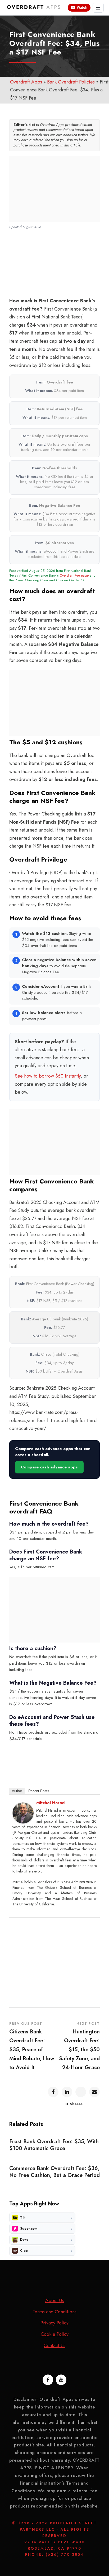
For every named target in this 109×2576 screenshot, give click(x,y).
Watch (82, 8)
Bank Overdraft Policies (71, 82)
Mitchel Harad (50, 1803)
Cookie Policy (55, 2334)
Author (17, 1791)
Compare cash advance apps (49, 1467)
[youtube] (61, 2380)
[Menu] (98, 8)
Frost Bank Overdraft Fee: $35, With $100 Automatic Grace (54, 2145)
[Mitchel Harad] (23, 1813)
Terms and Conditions (54, 2312)
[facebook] (48, 2380)
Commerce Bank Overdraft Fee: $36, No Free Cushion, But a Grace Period (54, 2172)
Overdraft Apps (26, 82)
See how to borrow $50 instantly (48, 1076)
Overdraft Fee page (74, 575)
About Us (54, 2300)
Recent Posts (39, 1791)
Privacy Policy (54, 2323)
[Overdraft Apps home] (34, 8)
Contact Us (54, 2346)
